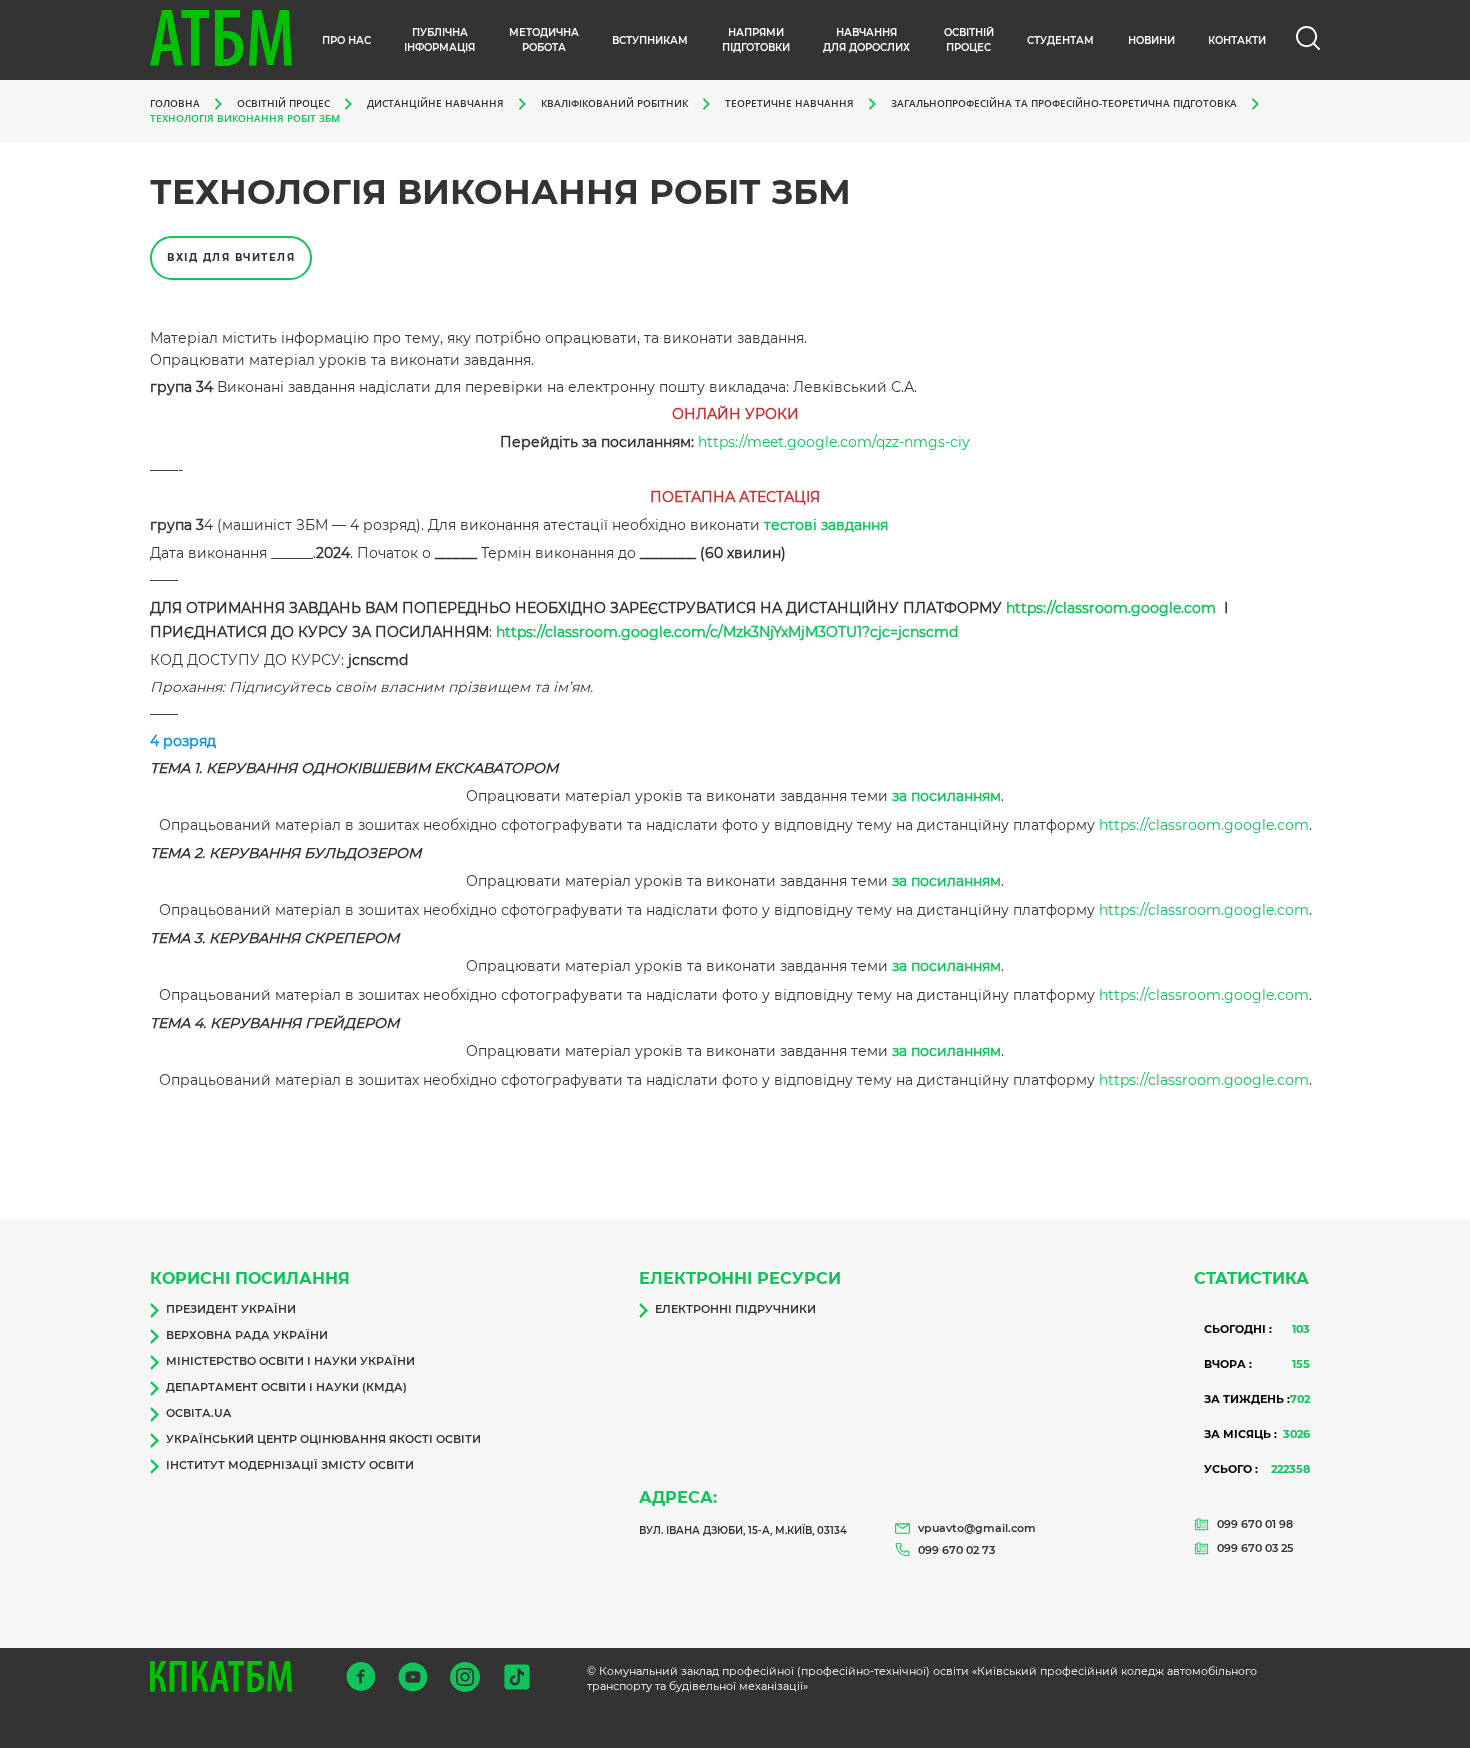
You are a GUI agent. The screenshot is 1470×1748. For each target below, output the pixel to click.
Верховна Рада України (247, 1335)
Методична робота (544, 40)
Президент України (231, 1309)
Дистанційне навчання (435, 103)
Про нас (346, 40)
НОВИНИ (1151, 40)
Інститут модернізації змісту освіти (290, 1465)
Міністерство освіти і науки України (290, 1361)
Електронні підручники (735, 1309)
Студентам (1060, 40)
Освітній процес (969, 40)
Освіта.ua (198, 1413)
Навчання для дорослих (866, 40)
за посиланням (946, 796)
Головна (175, 103)
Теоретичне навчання (789, 103)
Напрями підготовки (756, 40)
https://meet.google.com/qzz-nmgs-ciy (834, 442)
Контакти (1237, 40)
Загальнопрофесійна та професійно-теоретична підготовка (1064, 103)
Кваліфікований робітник (614, 103)
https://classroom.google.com (1111, 608)
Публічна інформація (439, 40)
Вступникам (650, 40)
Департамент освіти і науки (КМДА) (286, 1387)
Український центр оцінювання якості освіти (323, 1439)
